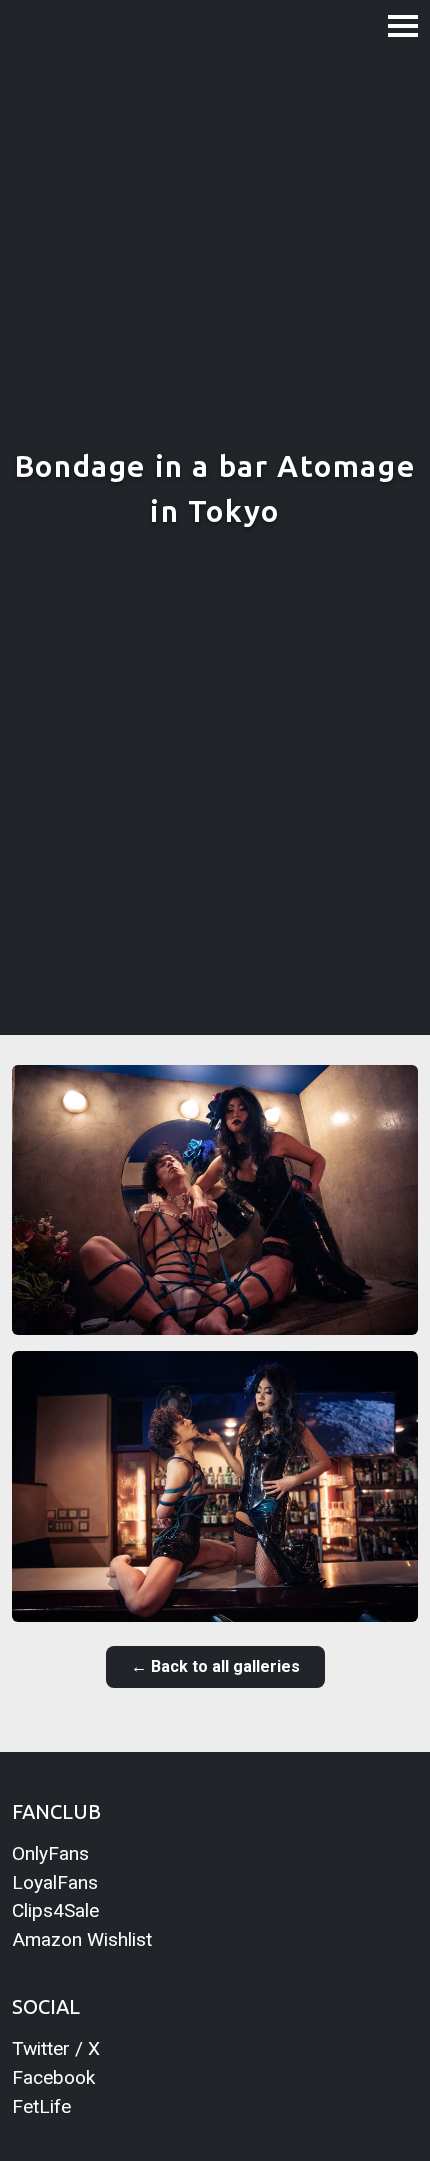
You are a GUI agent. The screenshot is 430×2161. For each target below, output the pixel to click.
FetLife (41, 2106)
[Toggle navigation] (403, 25)
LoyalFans (55, 1882)
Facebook (53, 2077)
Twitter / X (56, 2048)
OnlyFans (50, 1853)
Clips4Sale (55, 1910)
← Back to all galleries (215, 1666)
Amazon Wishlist (82, 1939)
